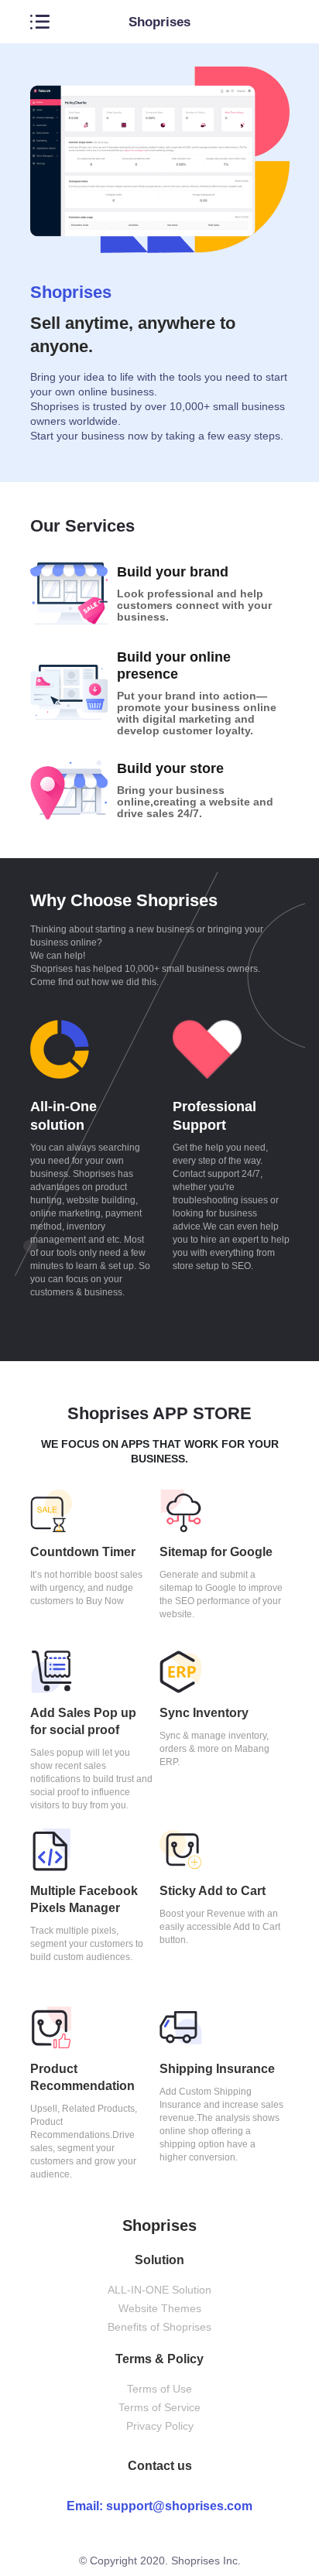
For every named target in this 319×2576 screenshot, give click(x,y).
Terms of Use (159, 2389)
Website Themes (160, 2308)
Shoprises (159, 22)
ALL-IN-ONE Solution (159, 2290)
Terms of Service (159, 2407)
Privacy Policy (160, 2426)
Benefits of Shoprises (159, 2327)
